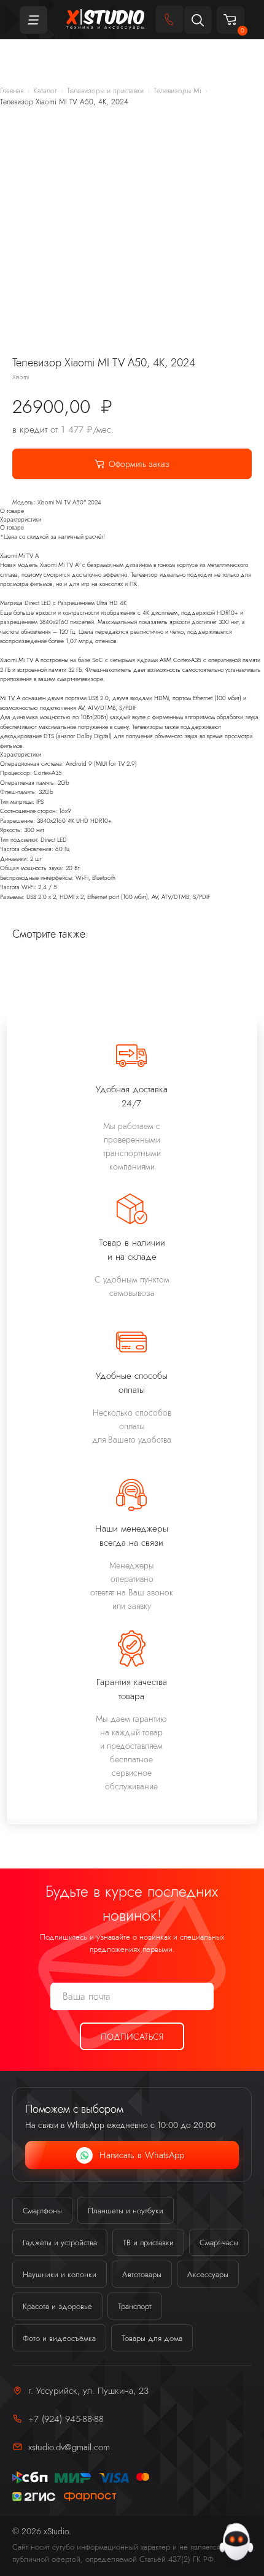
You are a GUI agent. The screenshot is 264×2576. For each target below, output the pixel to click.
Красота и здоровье (57, 2306)
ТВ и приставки (148, 2242)
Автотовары (142, 2274)
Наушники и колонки (60, 2274)
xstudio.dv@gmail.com (69, 2447)
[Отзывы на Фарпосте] (90, 2497)
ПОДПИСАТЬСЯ (132, 2037)
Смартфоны (42, 2211)
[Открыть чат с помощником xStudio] (236, 2543)
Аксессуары (208, 2274)
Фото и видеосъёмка (59, 2338)
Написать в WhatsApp (142, 2155)
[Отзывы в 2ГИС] (34, 2497)
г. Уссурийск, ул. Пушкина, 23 (88, 2390)
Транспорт (135, 2306)
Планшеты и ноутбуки (126, 2211)
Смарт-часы (219, 2242)
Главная (12, 91)
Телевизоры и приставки (105, 91)
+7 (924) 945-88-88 (66, 2419)
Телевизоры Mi (177, 91)
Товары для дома (152, 2338)
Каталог (45, 91)
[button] (198, 20)
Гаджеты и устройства (60, 2242)
